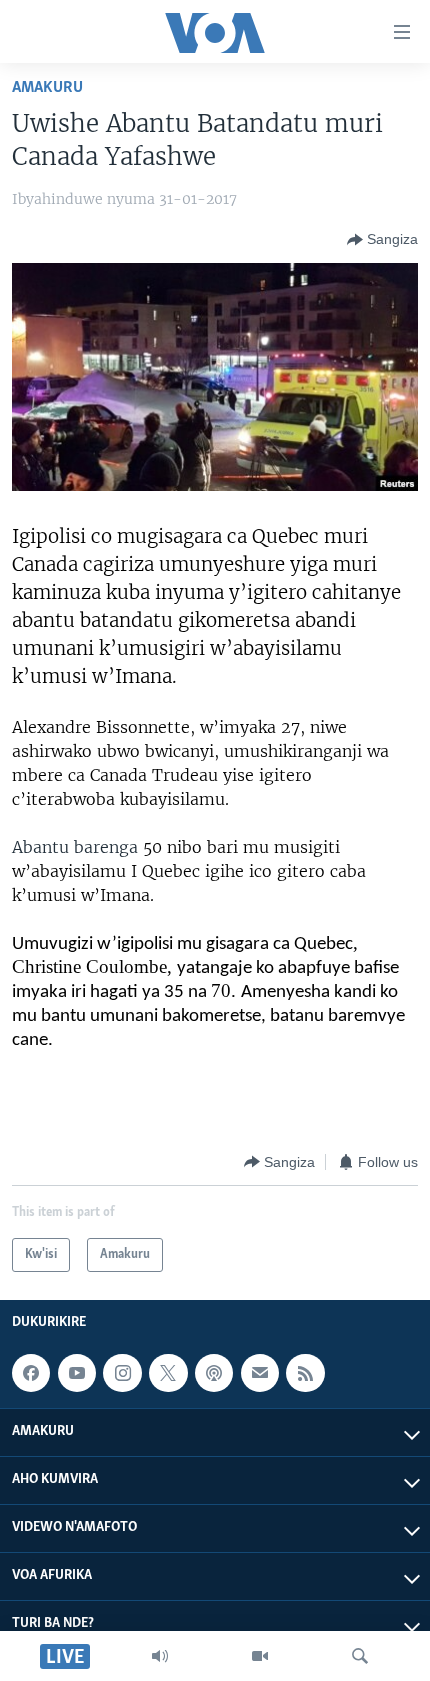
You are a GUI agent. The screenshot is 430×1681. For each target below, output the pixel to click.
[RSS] (305, 1373)
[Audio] (160, 1656)
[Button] (382, 240)
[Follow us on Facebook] (31, 1373)
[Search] (360, 1656)
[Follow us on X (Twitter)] (168, 1373)
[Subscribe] (260, 1373)
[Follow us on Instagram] (122, 1373)
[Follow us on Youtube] (77, 1373)
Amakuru (47, 87)
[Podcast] (214, 1373)
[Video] (260, 1656)
